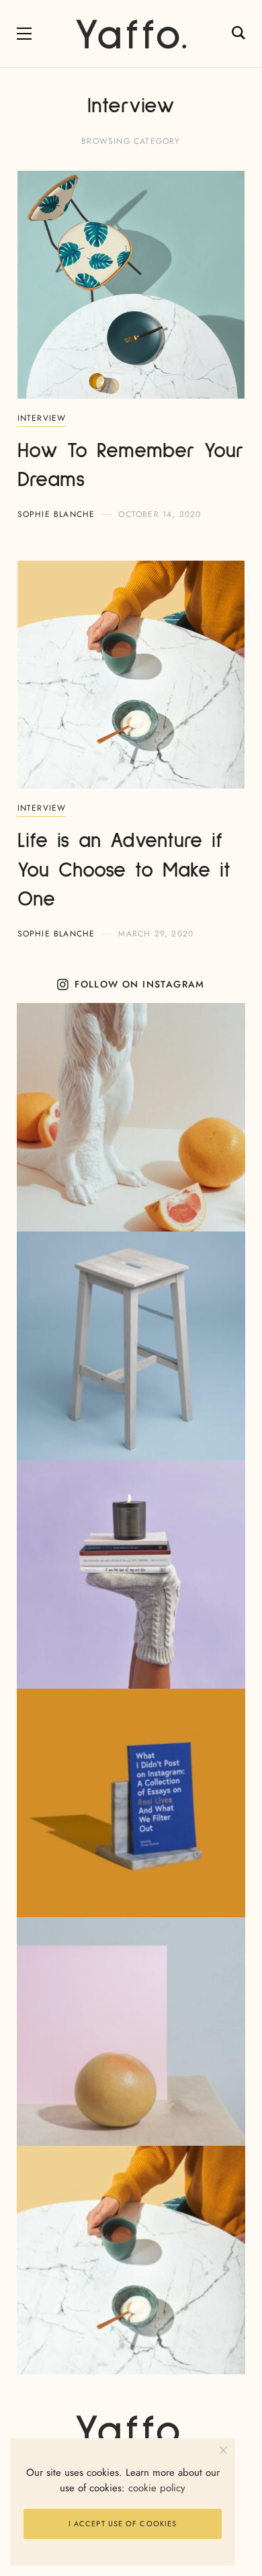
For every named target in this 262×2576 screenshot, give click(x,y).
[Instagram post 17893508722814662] (131, 2260)
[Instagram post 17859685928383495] (131, 1346)
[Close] (223, 2450)
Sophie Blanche (56, 514)
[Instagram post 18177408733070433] (131, 1803)
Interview (42, 418)
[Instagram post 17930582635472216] (131, 2031)
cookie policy (157, 2488)
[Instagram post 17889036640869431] (131, 1574)
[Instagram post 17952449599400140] (131, 1117)
